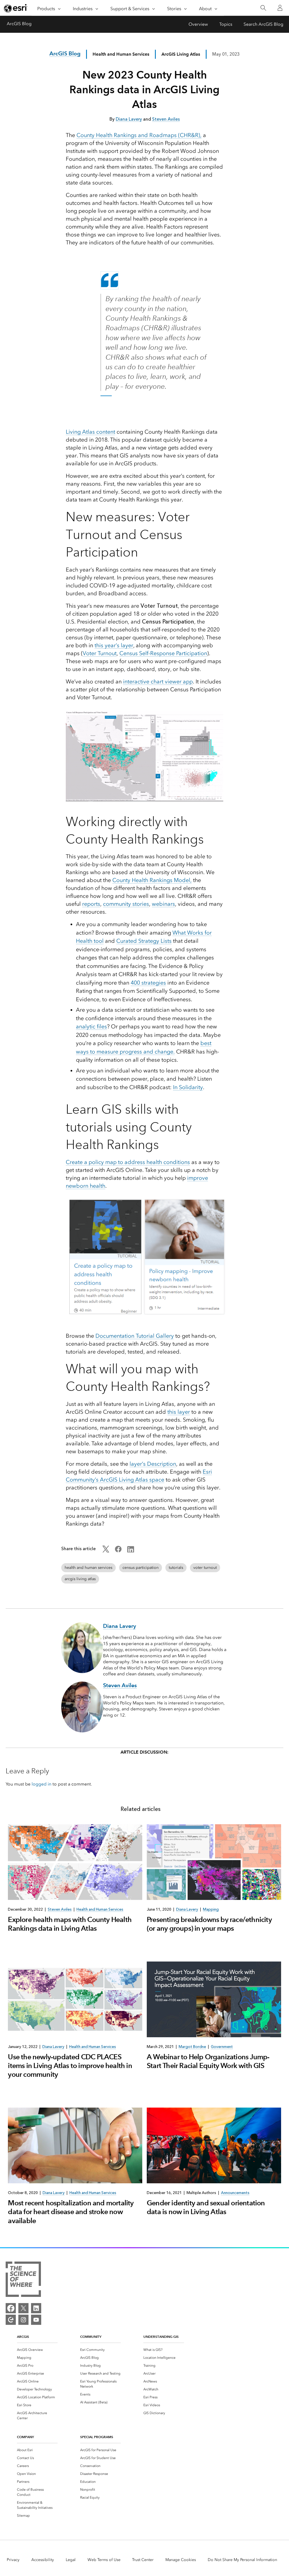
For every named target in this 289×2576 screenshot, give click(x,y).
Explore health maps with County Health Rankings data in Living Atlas (70, 1924)
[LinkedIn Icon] (131, 1551)
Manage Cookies (181, 2560)
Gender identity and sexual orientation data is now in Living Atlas (206, 2207)
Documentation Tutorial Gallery (135, 1336)
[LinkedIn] (36, 2308)
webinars (163, 904)
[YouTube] (36, 2320)
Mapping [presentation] (211, 1909)
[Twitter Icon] (106, 1551)
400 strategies (148, 983)
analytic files (91, 1026)
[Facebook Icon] (118, 1551)
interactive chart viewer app (158, 681)
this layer (179, 1412)
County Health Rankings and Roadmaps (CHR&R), (139, 135)
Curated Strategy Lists (144, 941)
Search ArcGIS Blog (263, 24)
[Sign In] (280, 8)
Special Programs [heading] (97, 2437)
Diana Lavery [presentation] (187, 1909)
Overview (198, 24)
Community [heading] (91, 2337)
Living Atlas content (90, 432)
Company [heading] (25, 2437)
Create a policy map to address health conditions (128, 1162)
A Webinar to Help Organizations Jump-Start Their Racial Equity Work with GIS (208, 2061)
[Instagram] (23, 2320)
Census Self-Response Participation (163, 653)
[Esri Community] (11, 2320)
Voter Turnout (100, 653)
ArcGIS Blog (19, 24)
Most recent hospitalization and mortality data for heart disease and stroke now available (71, 2212)
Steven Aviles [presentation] (60, 1909)
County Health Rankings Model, (152, 880)
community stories (126, 904)
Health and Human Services (121, 54)
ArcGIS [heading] (23, 2337)
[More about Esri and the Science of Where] (23, 2280)
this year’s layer (114, 645)
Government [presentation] (222, 2047)
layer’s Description (153, 1464)
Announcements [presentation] (235, 2193)
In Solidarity (188, 1087)
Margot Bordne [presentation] (192, 2047)
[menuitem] (37, 2350)
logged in (41, 1784)
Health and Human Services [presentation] (100, 1909)
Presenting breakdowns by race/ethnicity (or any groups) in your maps (209, 1924)
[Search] (263, 8)
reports (91, 904)
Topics (226, 24)
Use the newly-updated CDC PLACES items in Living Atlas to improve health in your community (70, 2066)
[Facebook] (11, 2308)
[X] (23, 2308)
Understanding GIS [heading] (161, 2337)
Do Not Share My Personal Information (242, 2560)
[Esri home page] (16, 8)
